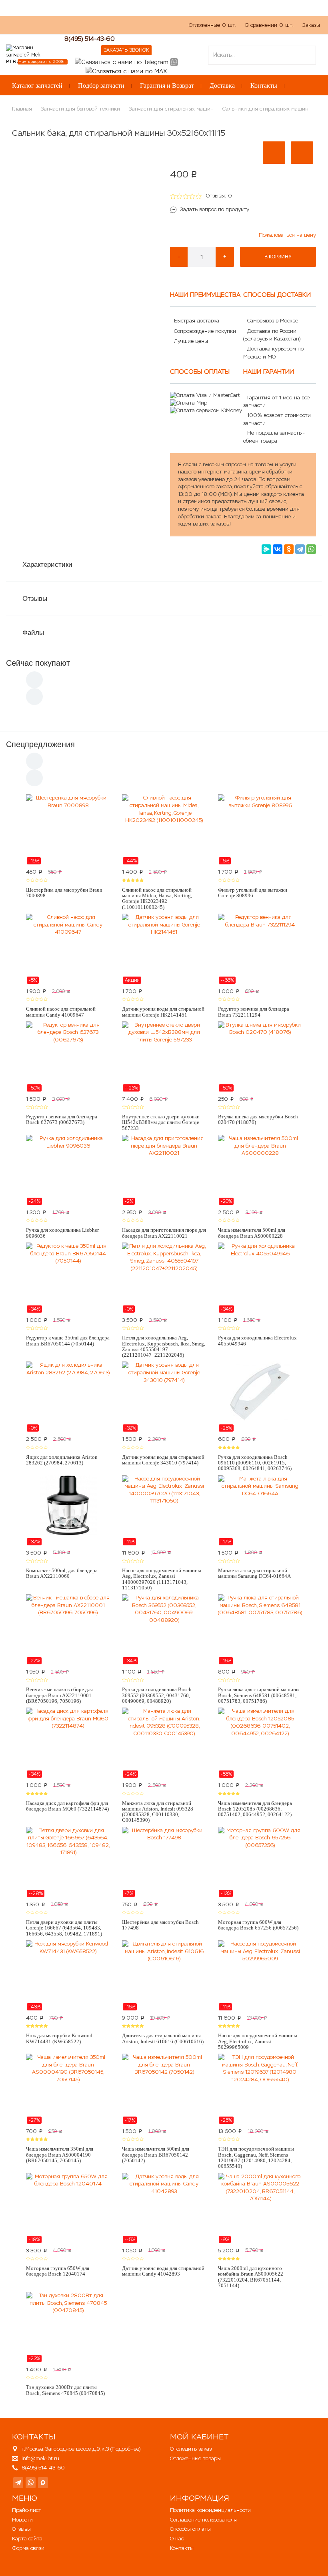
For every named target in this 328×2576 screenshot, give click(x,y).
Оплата (85, 29)
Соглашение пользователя (203, 2520)
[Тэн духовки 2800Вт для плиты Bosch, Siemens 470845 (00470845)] (68, 2327)
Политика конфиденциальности (210, 2510)
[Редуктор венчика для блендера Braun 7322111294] (260, 949)
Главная (22, 109)
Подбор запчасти (101, 86)
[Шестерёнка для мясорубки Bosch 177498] (164, 1862)
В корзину (278, 257)
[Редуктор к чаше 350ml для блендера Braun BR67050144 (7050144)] (68, 1278)
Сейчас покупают (38, 663)
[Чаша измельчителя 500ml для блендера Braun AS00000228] (260, 1170)
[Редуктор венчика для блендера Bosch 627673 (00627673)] (68, 1057)
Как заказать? (23, 29)
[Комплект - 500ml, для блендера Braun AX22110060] (68, 1511)
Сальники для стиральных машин (265, 109)
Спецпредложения (40, 744)
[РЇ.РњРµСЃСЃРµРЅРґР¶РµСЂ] (266, 549)
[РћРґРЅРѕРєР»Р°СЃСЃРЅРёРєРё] (289, 549)
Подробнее (125, 2449)
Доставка (222, 86)
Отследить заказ (191, 2449)
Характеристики (47, 565)
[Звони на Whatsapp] (174, 61)
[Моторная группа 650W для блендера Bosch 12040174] (68, 2208)
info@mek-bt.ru (40, 2458)
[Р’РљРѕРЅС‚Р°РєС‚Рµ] (278, 549)
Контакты (264, 86)
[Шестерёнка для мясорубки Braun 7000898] (68, 830)
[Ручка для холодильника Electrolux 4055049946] (260, 1278)
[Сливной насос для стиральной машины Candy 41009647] (68, 949)
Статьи (114, 29)
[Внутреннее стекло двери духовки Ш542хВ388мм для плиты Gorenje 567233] (164, 1057)
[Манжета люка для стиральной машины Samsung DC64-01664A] (260, 1511)
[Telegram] (300, 549)
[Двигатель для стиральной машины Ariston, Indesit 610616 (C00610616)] (164, 1976)
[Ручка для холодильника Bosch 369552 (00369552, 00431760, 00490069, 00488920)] (164, 1629)
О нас (58, 29)
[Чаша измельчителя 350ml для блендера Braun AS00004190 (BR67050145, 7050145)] (68, 2089)
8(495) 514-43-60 (90, 39)
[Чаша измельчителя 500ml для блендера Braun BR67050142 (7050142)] (164, 2089)
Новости (22, 2520)
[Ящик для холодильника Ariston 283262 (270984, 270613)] (68, 1397)
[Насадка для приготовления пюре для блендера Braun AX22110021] (164, 1170)
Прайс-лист (27, 2510)
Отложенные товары (195, 2458)
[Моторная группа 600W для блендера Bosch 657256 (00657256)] (260, 1862)
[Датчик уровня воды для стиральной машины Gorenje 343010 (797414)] (164, 1397)
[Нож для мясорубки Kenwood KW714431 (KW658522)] (68, 1976)
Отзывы (35, 599)
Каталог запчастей (37, 86)
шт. (213, 25)
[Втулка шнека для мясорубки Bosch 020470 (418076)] (260, 1057)
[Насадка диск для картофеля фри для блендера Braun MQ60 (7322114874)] (68, 1743)
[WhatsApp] (311, 549)
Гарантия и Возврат (167, 86)
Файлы (33, 633)
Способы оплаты (190, 2529)
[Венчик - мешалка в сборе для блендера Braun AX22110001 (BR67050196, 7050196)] (68, 1629)
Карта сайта (27, 2539)
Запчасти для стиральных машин (171, 109)
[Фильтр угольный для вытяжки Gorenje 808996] (260, 830)
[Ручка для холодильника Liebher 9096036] (68, 1170)
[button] (274, 153)
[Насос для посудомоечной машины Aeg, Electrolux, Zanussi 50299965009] (260, 1976)
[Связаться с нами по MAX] (43, 2483)
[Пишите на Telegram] (122, 61)
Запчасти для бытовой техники (80, 109)
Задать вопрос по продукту (215, 209)
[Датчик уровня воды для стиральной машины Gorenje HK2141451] (164, 949)
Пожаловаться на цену (287, 235)
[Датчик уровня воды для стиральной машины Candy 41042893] (164, 2208)
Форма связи (28, 2548)
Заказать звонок (126, 50)
